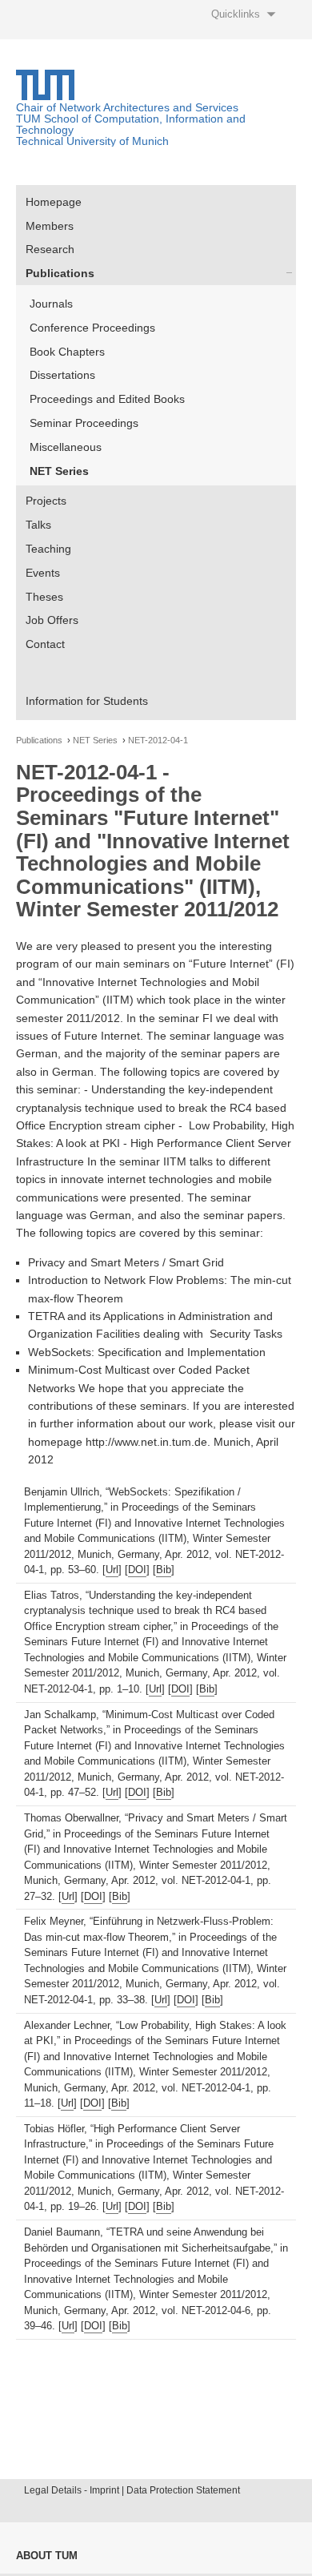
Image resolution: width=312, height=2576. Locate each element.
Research (50, 249)
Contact (45, 644)
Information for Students (87, 701)
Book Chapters (67, 352)
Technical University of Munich (92, 141)
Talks (38, 525)
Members (50, 226)
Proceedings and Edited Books (107, 399)
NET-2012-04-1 (158, 741)
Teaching (48, 549)
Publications (60, 273)
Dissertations (62, 375)
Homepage (54, 202)
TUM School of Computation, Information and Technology (131, 124)
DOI (137, 1570)
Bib (164, 1570)
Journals (51, 304)
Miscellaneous (66, 447)
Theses (44, 597)
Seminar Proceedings (84, 423)
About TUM (47, 2556)
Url (112, 1570)
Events (43, 573)
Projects (46, 501)
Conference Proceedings (92, 328)
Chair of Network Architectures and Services (127, 107)
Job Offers (52, 620)
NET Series (59, 471)
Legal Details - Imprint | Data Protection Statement (132, 2490)
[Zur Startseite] (45, 96)
